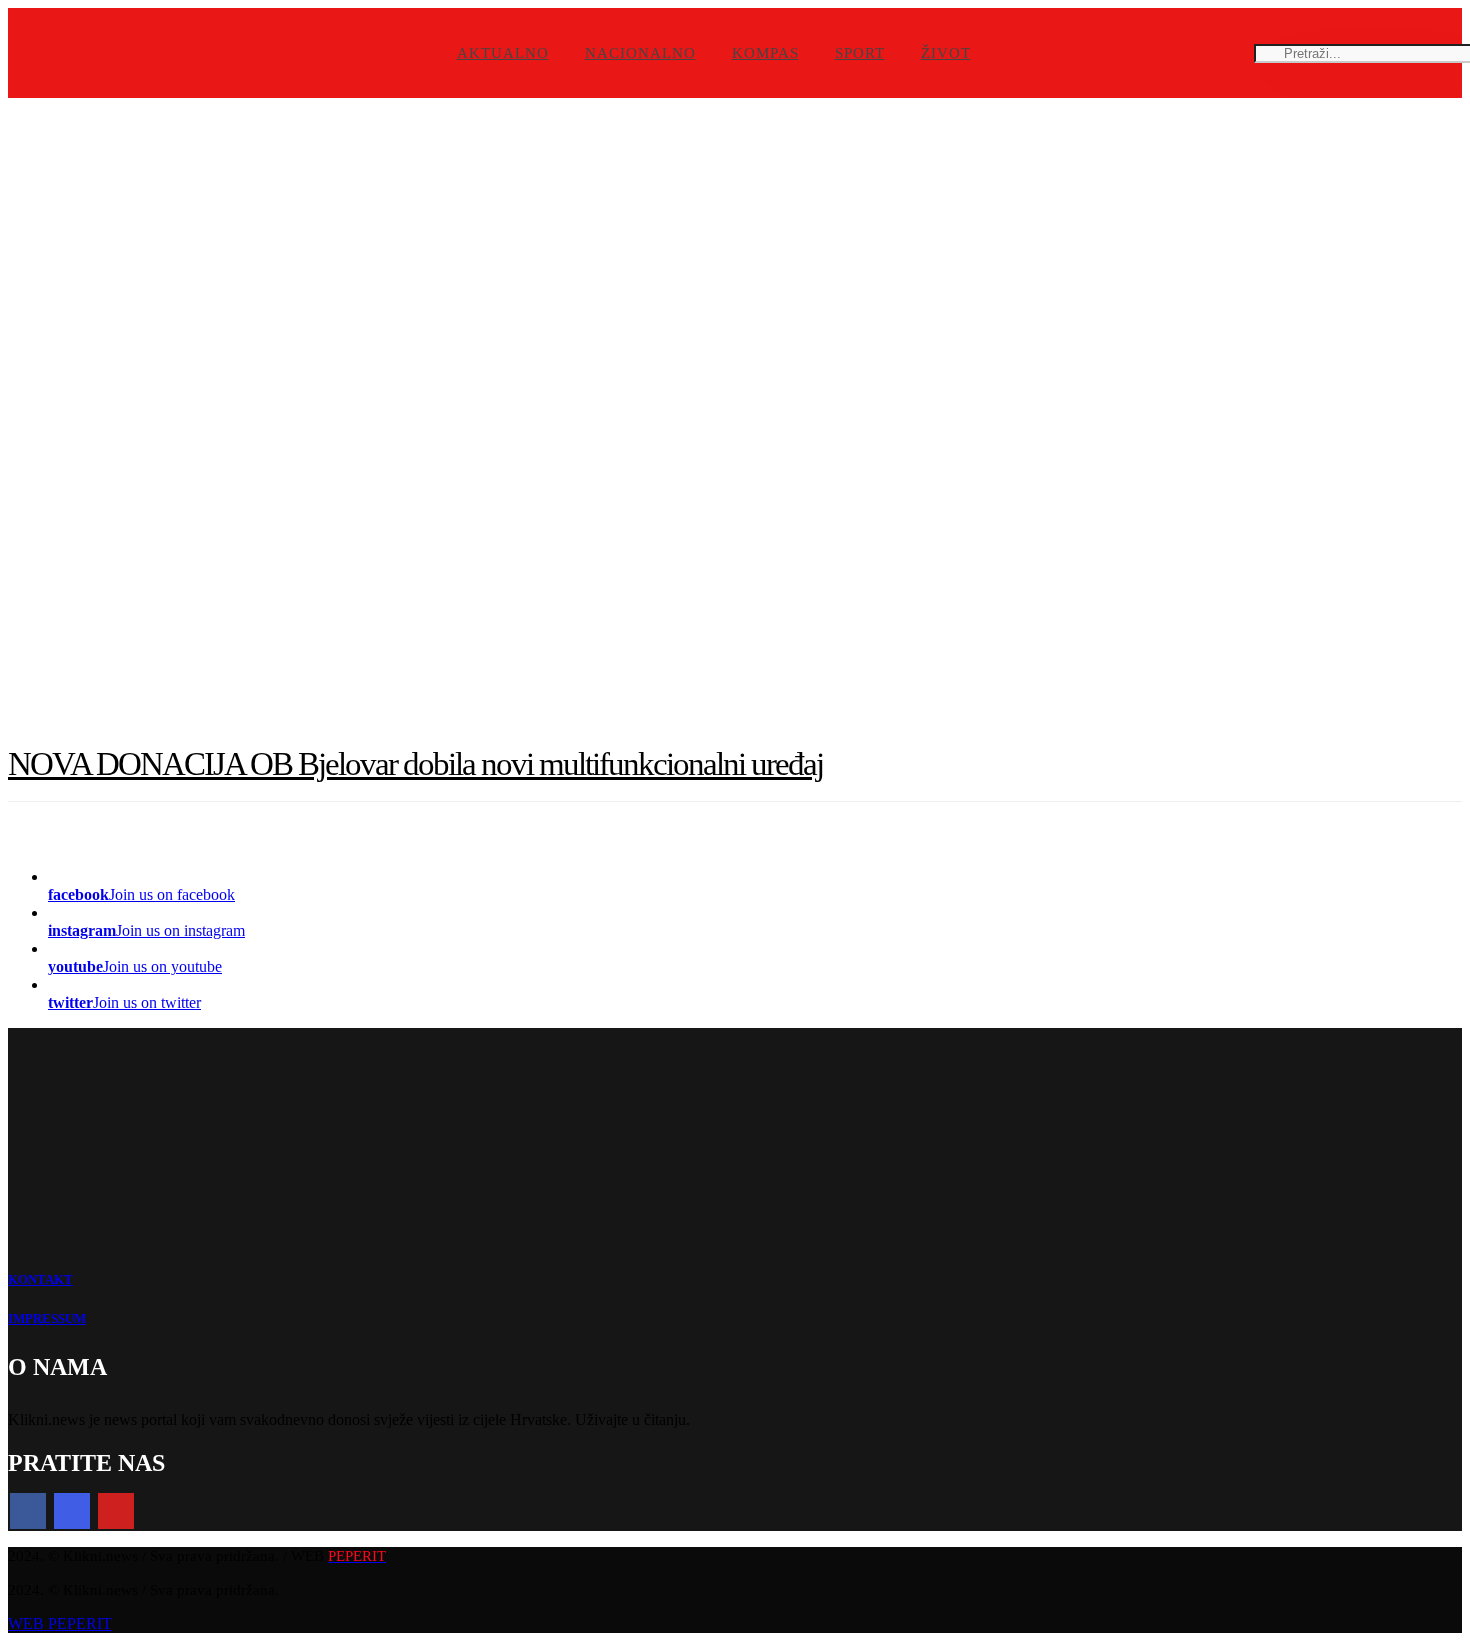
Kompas (765, 53)
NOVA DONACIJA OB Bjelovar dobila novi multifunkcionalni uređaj (415, 764)
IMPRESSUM (47, 1318)
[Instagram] (72, 1511)
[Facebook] (28, 1511)
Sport (860, 53)
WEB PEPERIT (60, 1623)
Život (946, 53)
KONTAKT (40, 1279)
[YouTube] (116, 1511)
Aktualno (503, 53)
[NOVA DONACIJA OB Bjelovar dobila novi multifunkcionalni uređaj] (735, 416)
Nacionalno (640, 53)
